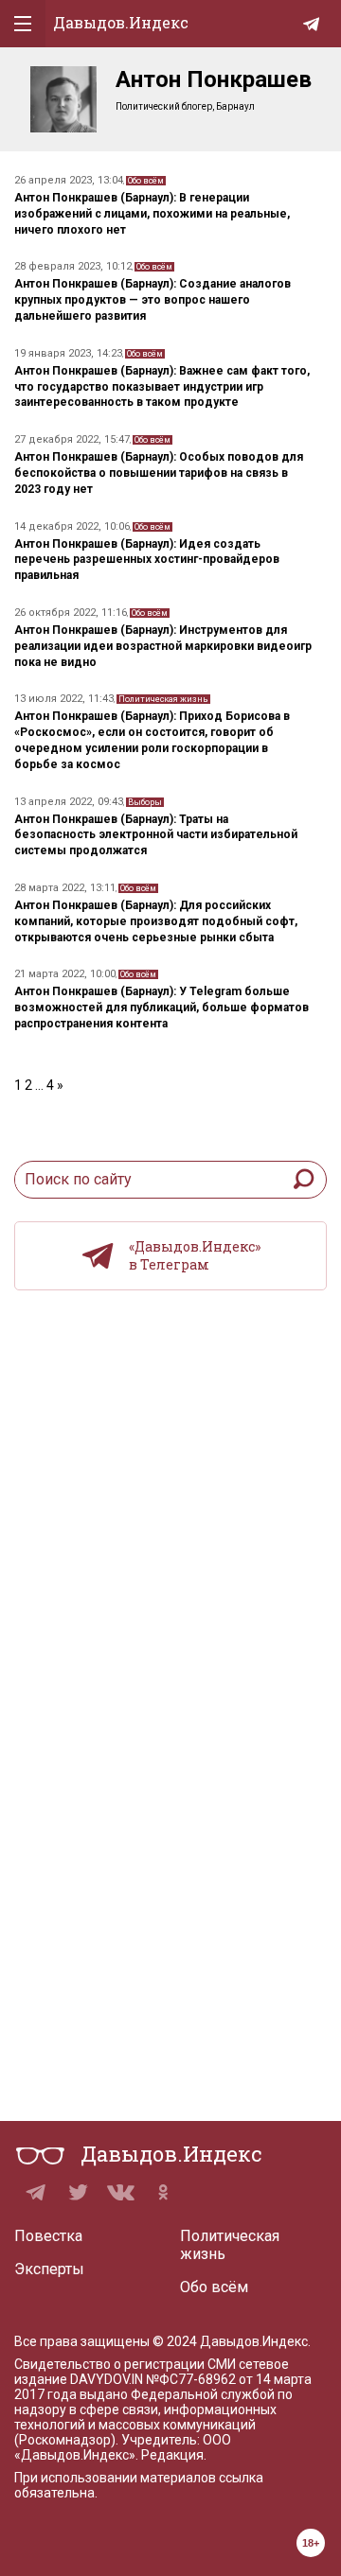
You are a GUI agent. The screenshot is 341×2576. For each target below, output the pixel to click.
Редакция (172, 2455)
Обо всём (146, 181)
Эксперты (49, 2269)
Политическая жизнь (163, 699)
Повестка (48, 2236)
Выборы (145, 802)
